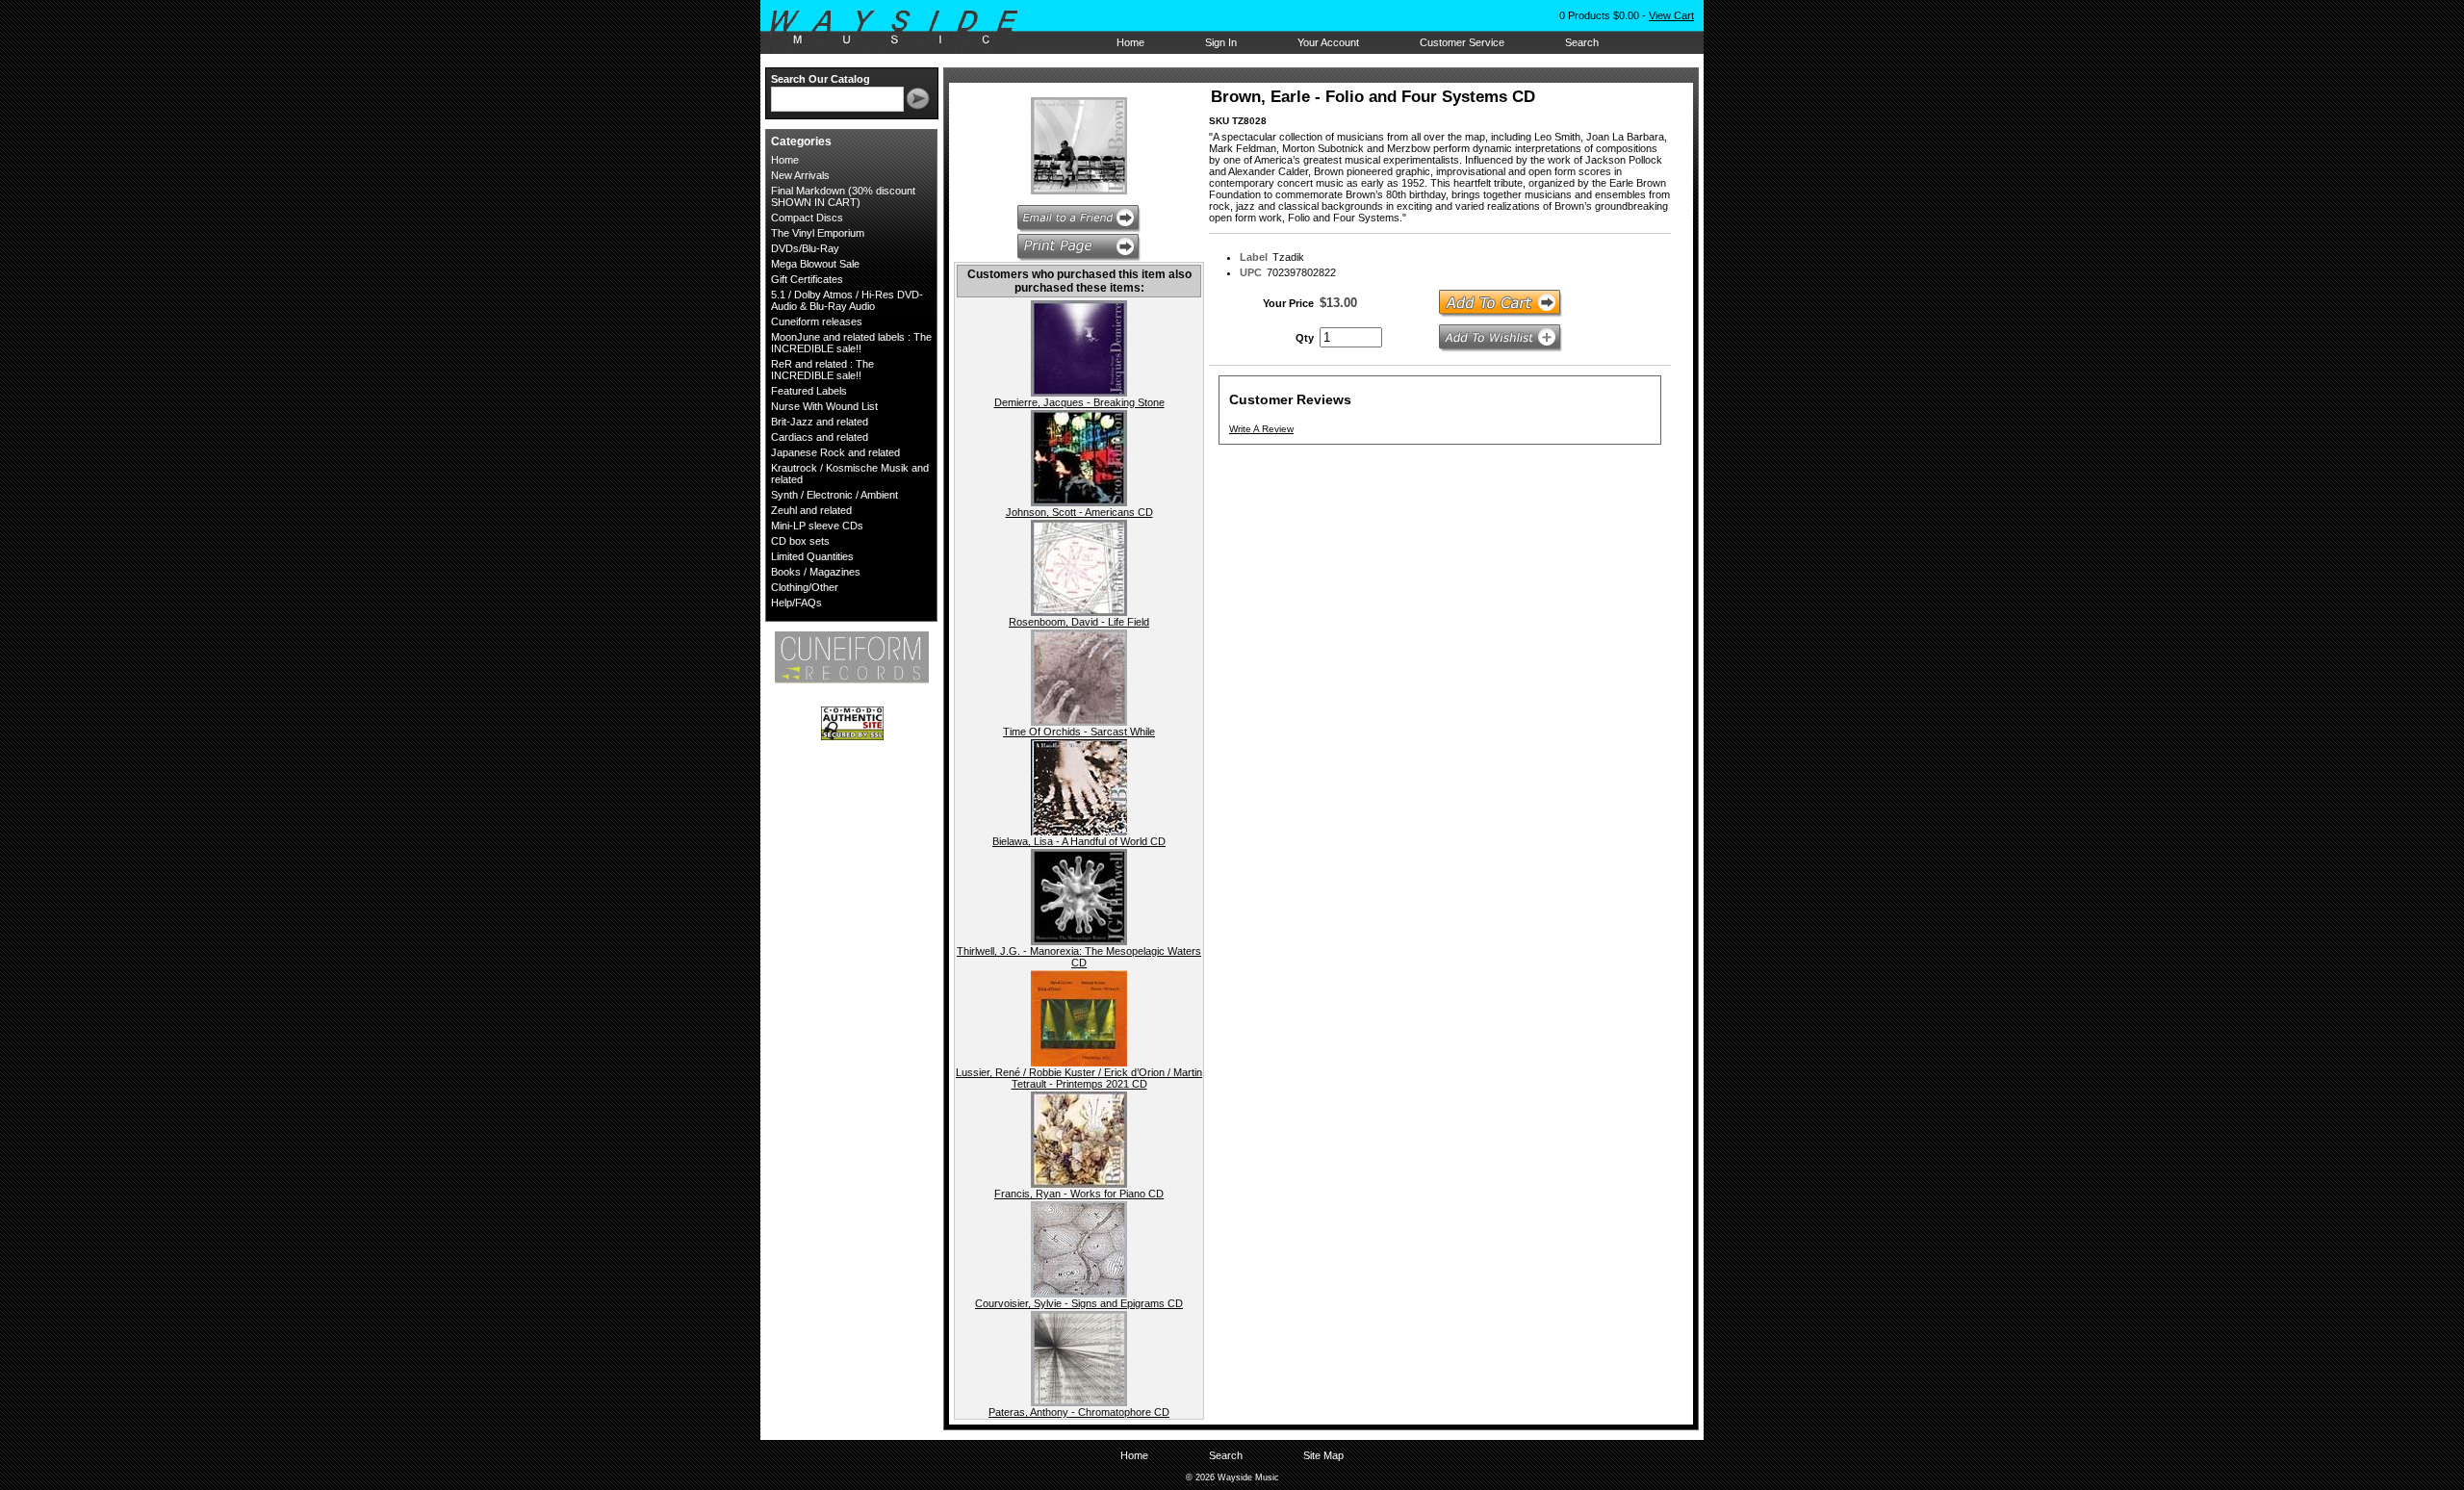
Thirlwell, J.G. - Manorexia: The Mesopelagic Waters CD (1079, 957)
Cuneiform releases (817, 321)
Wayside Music (903, 28)
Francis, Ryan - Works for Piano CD (1079, 1194)
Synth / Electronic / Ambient (834, 495)
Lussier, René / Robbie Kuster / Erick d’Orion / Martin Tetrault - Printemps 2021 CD (1079, 1078)
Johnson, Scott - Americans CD (1079, 512)
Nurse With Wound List (824, 406)
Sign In (1221, 42)
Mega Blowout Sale (815, 264)
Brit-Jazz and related (820, 422)
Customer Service (1462, 42)
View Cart (1671, 15)
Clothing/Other (805, 587)
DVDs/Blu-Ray (805, 248)
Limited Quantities (812, 556)
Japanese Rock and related (835, 452)
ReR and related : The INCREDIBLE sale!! (822, 370)
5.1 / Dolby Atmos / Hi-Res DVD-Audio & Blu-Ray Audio (847, 300)
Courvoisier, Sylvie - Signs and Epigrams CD (1079, 1303)
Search (1582, 42)
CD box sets (800, 541)
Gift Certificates (807, 279)
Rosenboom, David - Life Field (1079, 622)
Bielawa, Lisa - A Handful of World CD (1079, 841)
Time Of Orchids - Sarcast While (1079, 732)
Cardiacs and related (820, 437)
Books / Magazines (816, 572)
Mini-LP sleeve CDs (817, 526)
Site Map (1323, 1455)
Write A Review (1261, 429)
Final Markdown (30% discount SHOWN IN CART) (843, 196)
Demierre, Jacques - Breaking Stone (1079, 402)
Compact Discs (807, 218)
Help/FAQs (796, 603)
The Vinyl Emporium (818, 233)
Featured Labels (809, 391)
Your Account (1328, 42)
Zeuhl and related (811, 510)
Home (1130, 42)
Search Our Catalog (821, 79)
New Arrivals (800, 175)
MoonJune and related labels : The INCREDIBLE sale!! (851, 343)
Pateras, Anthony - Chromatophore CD (1079, 1412)
